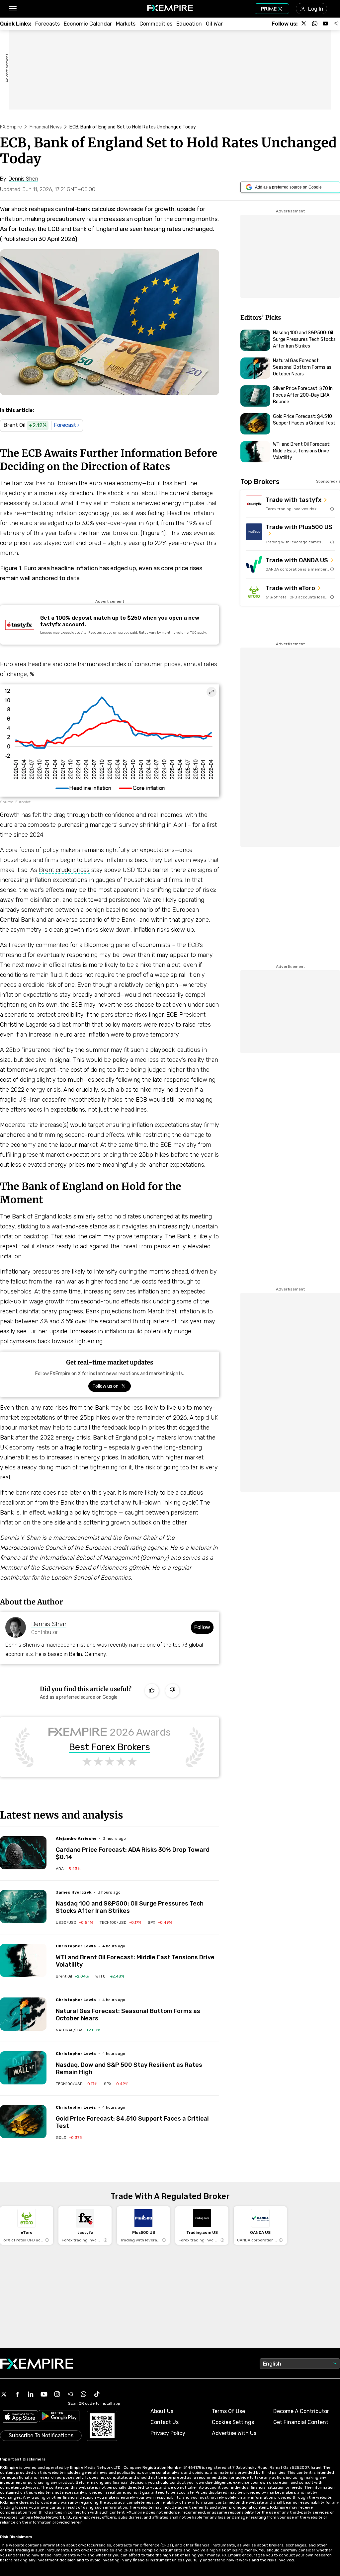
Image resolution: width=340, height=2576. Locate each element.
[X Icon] (4, 2394)
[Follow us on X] (304, 24)
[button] (12, 9)
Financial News (46, 127)
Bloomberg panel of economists (127, 945)
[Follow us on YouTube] (325, 24)
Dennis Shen (49, 1624)
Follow (202, 1627)
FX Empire (11, 127)
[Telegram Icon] (70, 2394)
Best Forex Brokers (110, 1747)
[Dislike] (172, 1691)
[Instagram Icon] (57, 2394)
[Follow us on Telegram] (336, 24)
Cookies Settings (233, 2422)
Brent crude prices (64, 870)
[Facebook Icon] (17, 2394)
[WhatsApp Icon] (84, 2394)
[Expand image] (212, 692)
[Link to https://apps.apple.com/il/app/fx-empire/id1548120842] (20, 2417)
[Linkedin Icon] (31, 2394)
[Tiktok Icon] (97, 2394)
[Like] (152, 1691)
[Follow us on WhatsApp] (315, 24)
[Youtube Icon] (44, 2394)
